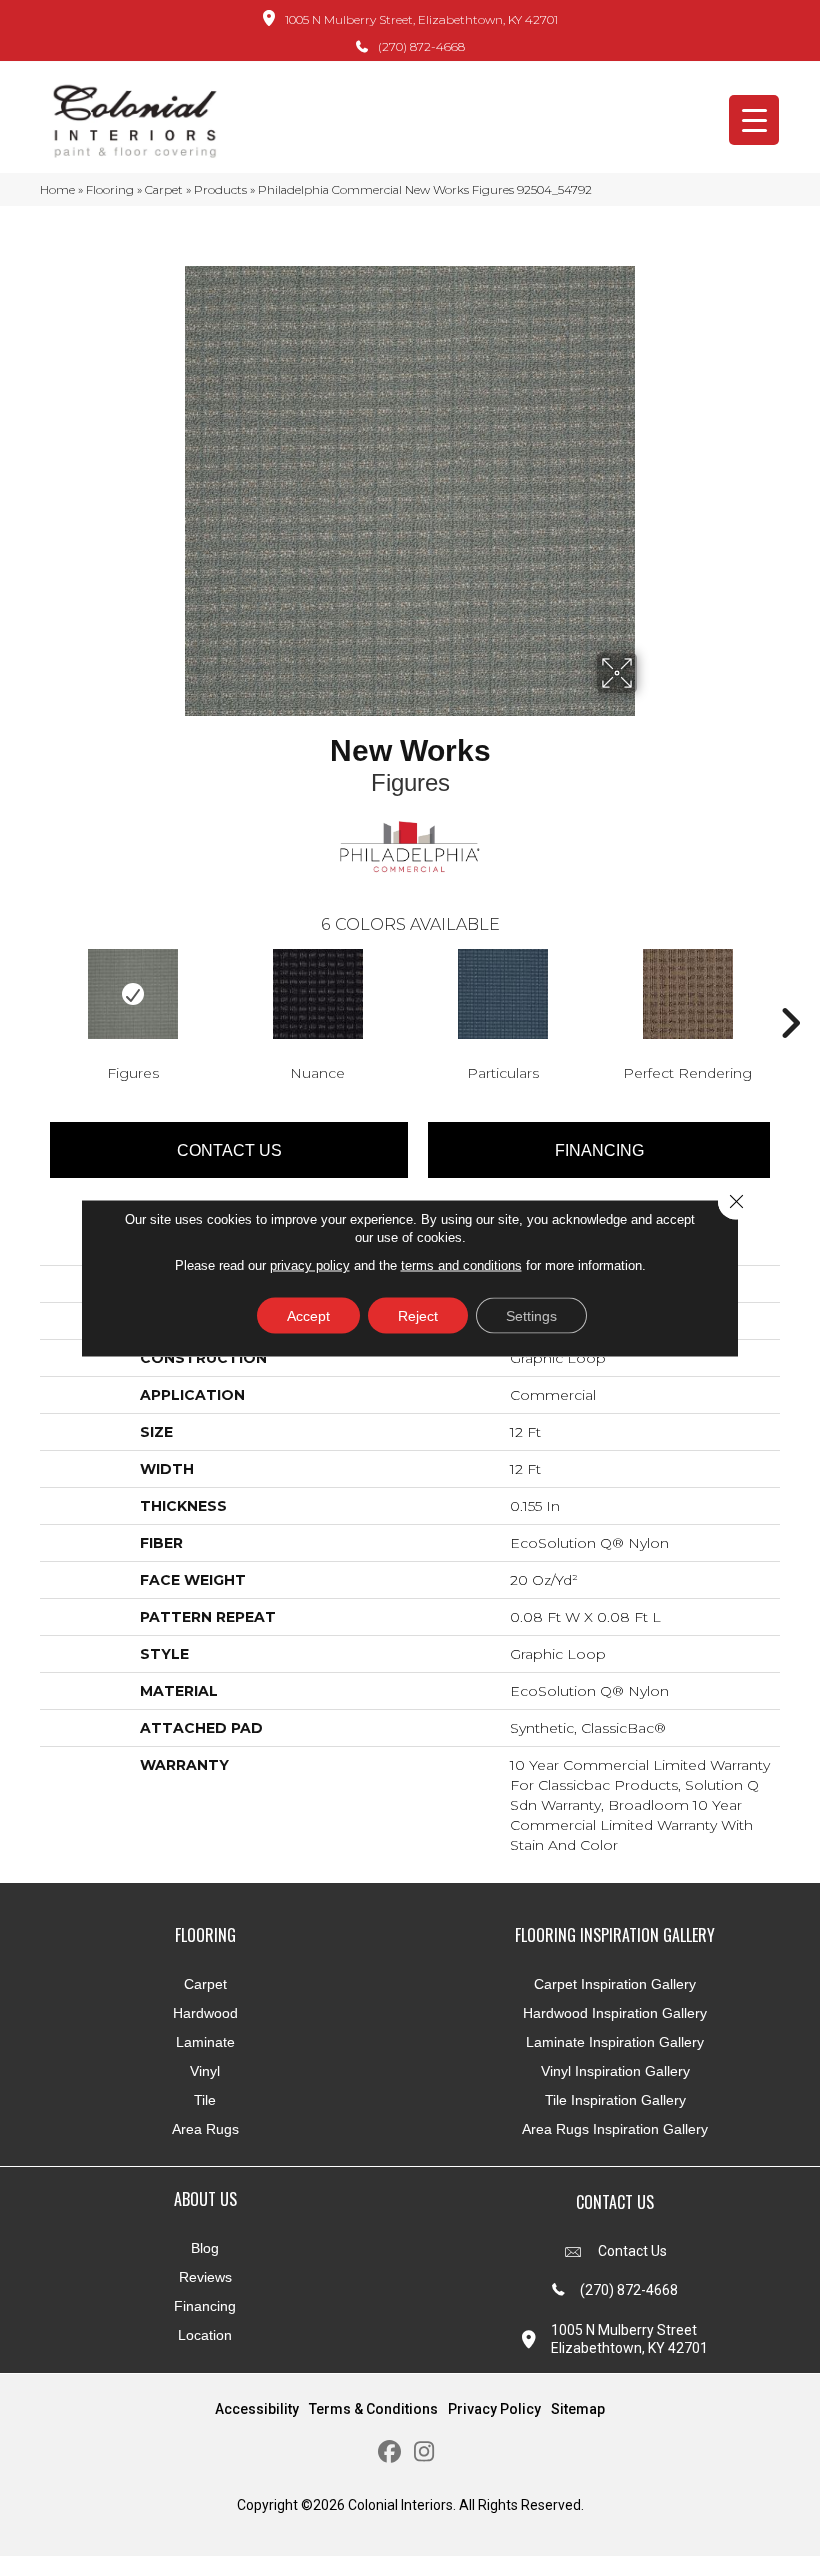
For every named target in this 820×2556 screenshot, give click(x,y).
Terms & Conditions (373, 2409)
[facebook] (389, 2452)
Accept (308, 1316)
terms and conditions (461, 1265)
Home (57, 189)
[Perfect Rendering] (687, 994)
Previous (30, 993)
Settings (531, 1316)
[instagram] (424, 2452)
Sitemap (578, 2409)
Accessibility (257, 2409)
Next (790, 993)
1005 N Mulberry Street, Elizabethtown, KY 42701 (421, 19)
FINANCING (599, 1150)
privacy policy (310, 1265)
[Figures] (132, 994)
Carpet (164, 189)
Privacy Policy (494, 2409)
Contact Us (229, 1150)
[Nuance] (317, 994)
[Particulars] (502, 994)
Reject (418, 1316)
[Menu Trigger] (754, 120)
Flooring (110, 189)
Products (220, 189)
